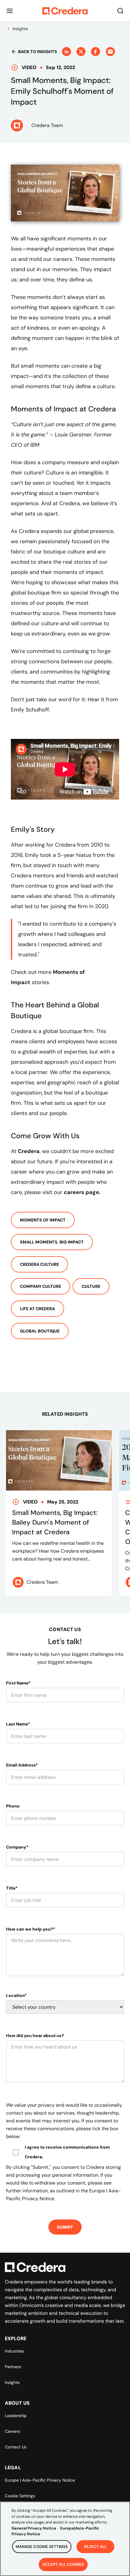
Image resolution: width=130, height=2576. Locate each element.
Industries (14, 2351)
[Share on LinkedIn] (67, 52)
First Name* (18, 1683)
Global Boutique (40, 1331)
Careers (13, 2431)
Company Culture (41, 1286)
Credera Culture (39, 1264)
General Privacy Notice (34, 2528)
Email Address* (22, 1765)
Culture (91, 1286)
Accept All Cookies (63, 2564)
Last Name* (18, 1724)
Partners (13, 2367)
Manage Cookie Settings (42, 2547)
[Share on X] (81, 52)
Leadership (16, 2416)
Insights (12, 2382)
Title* (12, 1888)
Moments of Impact (43, 1220)
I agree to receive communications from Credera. (67, 2152)
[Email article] (110, 52)
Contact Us (16, 2447)
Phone (13, 1806)
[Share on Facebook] (96, 52)
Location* (16, 1995)
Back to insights (38, 52)
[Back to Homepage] (65, 11)
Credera (29, 1151)
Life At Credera (37, 1309)
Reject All (95, 2547)
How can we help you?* (31, 1929)
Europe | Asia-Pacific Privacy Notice (40, 2480)
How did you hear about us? (35, 2036)
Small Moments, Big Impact (52, 1242)
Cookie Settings (20, 2496)
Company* (17, 1847)
